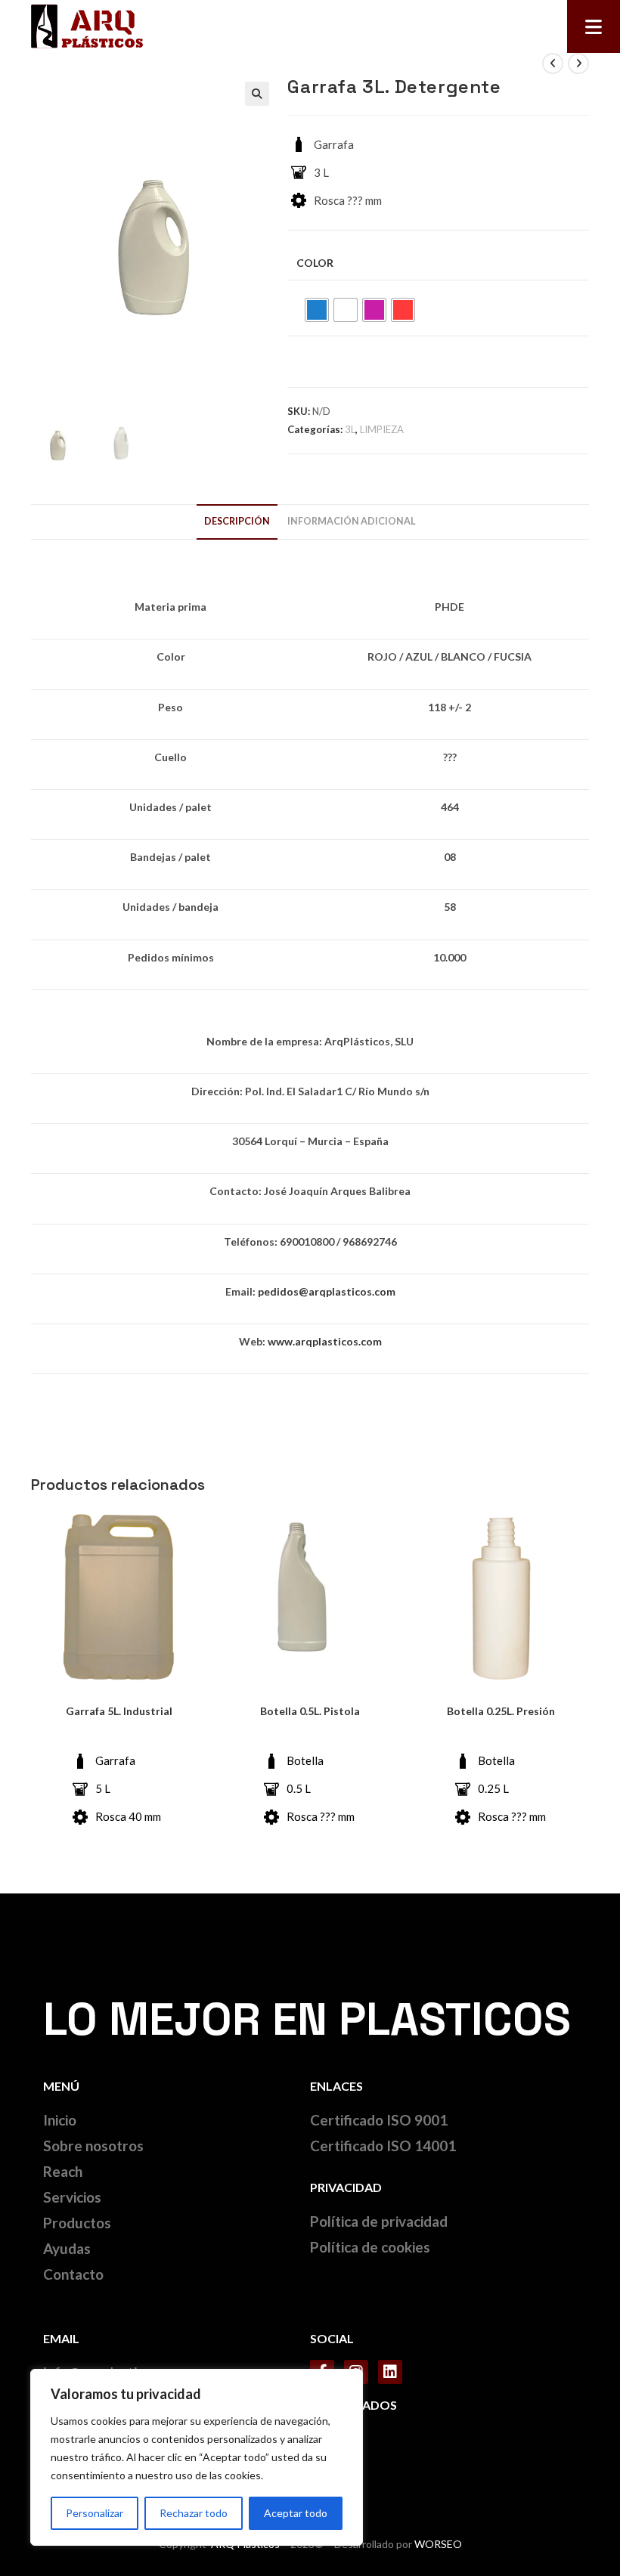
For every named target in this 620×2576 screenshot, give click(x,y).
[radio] (317, 310)
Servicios (72, 2197)
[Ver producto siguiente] (578, 63)
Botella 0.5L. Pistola (310, 1711)
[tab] (237, 522)
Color (315, 263)
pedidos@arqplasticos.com (327, 1291)
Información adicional (352, 521)
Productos (77, 2223)
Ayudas (67, 2248)
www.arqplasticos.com (325, 1341)
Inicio (60, 2120)
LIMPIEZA (382, 429)
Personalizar (95, 2513)
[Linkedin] (390, 2372)
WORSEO (438, 2544)
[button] (594, 26)
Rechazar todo (194, 2513)
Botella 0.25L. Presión (501, 1711)
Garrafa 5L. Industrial (119, 1711)
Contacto (73, 2274)
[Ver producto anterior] (553, 63)
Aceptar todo (296, 2513)
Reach (63, 2171)
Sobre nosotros (93, 2146)
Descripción (237, 521)
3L (350, 429)
